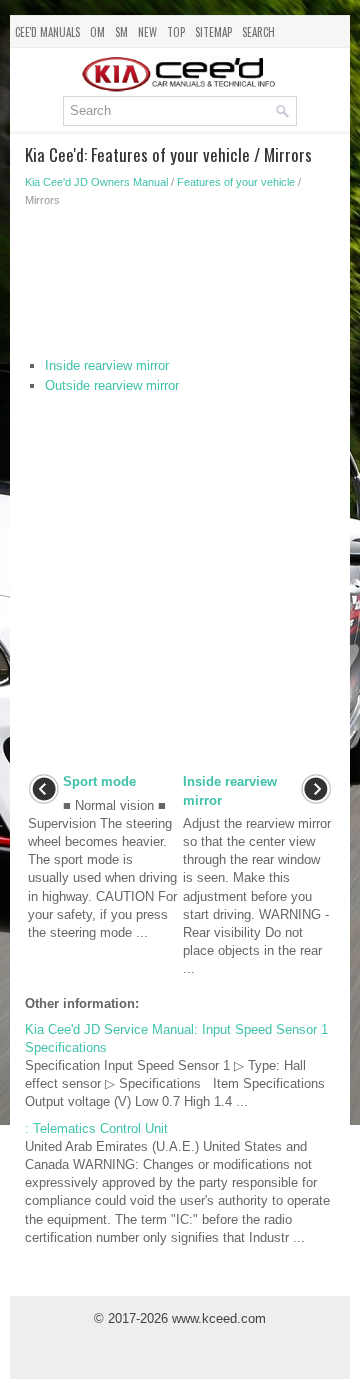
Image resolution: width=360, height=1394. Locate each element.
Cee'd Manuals (47, 32)
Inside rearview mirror (107, 365)
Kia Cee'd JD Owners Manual (96, 182)
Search (258, 32)
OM (97, 32)
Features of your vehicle (236, 182)
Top (176, 32)
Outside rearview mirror (112, 385)
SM (121, 32)
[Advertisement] (180, 287)
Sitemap (213, 32)
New (147, 32)
